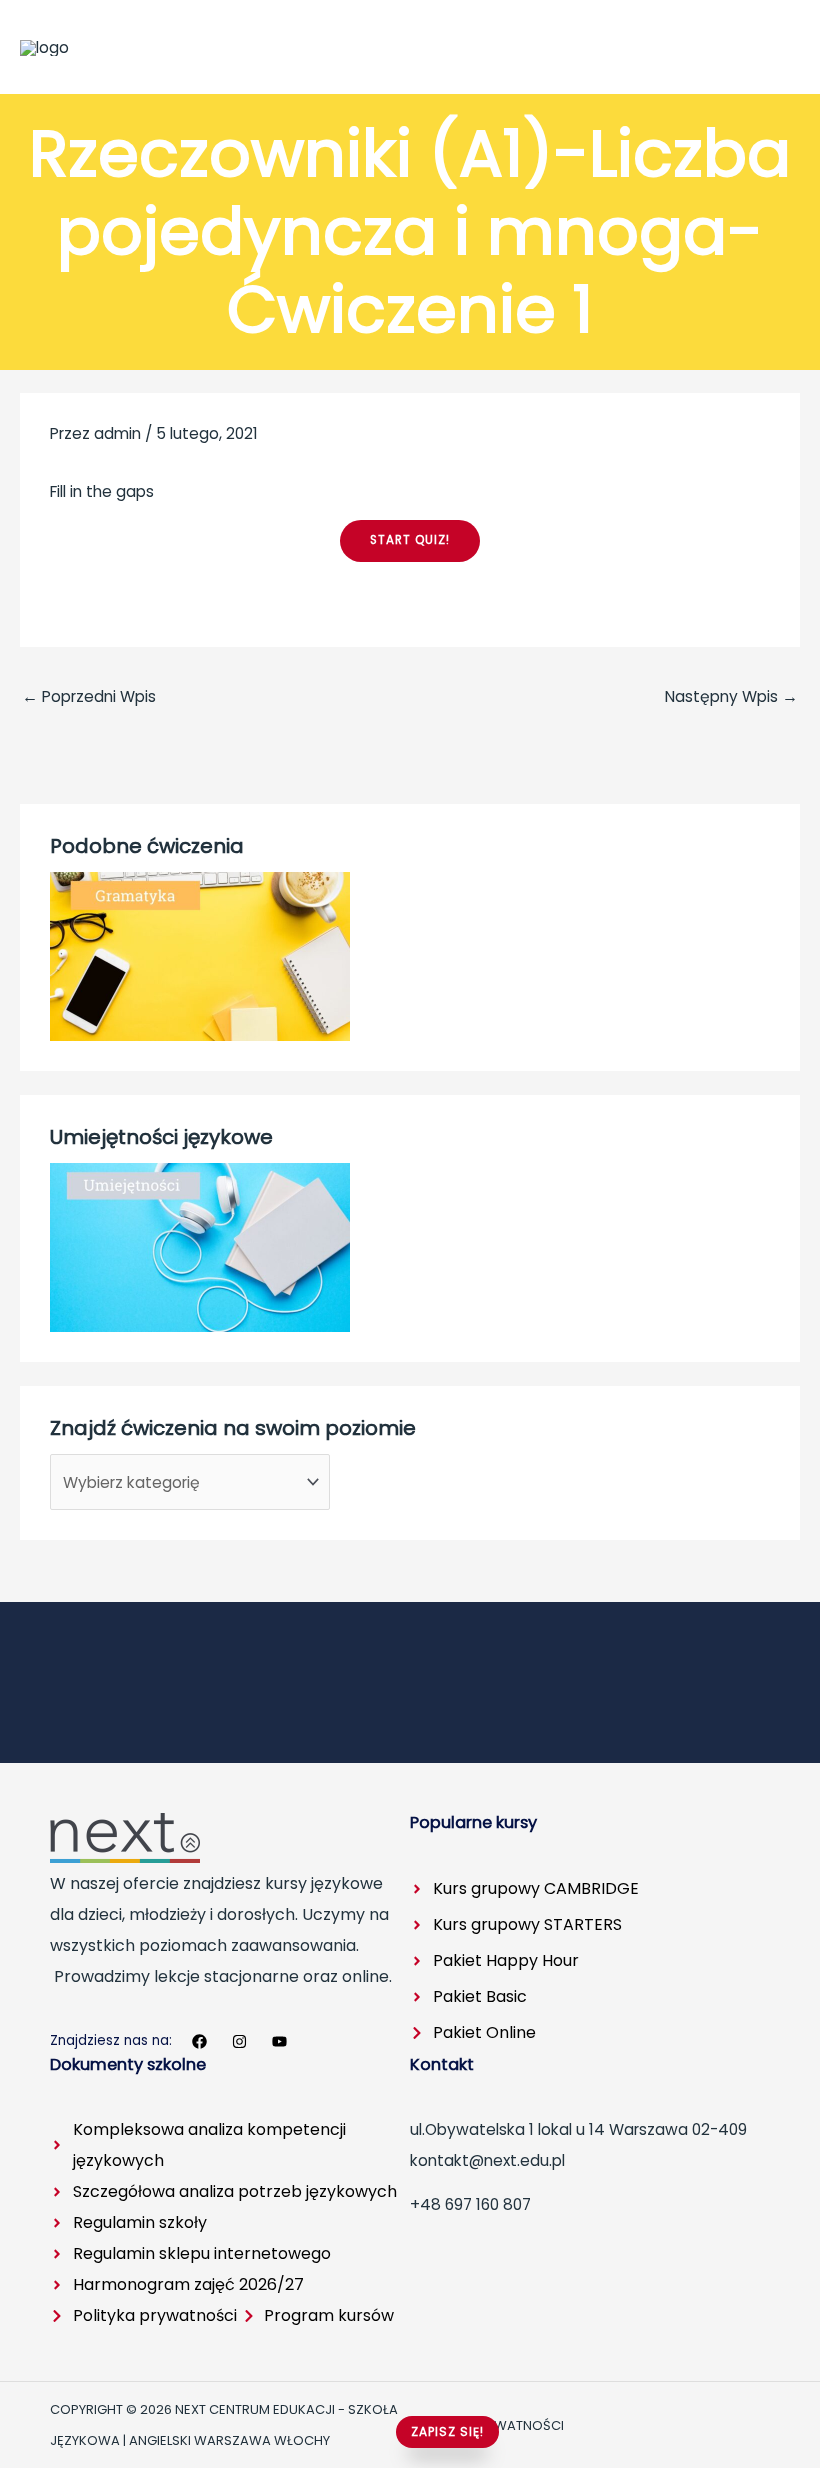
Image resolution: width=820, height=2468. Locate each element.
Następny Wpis (731, 696)
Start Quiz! (410, 540)
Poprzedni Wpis (89, 696)
